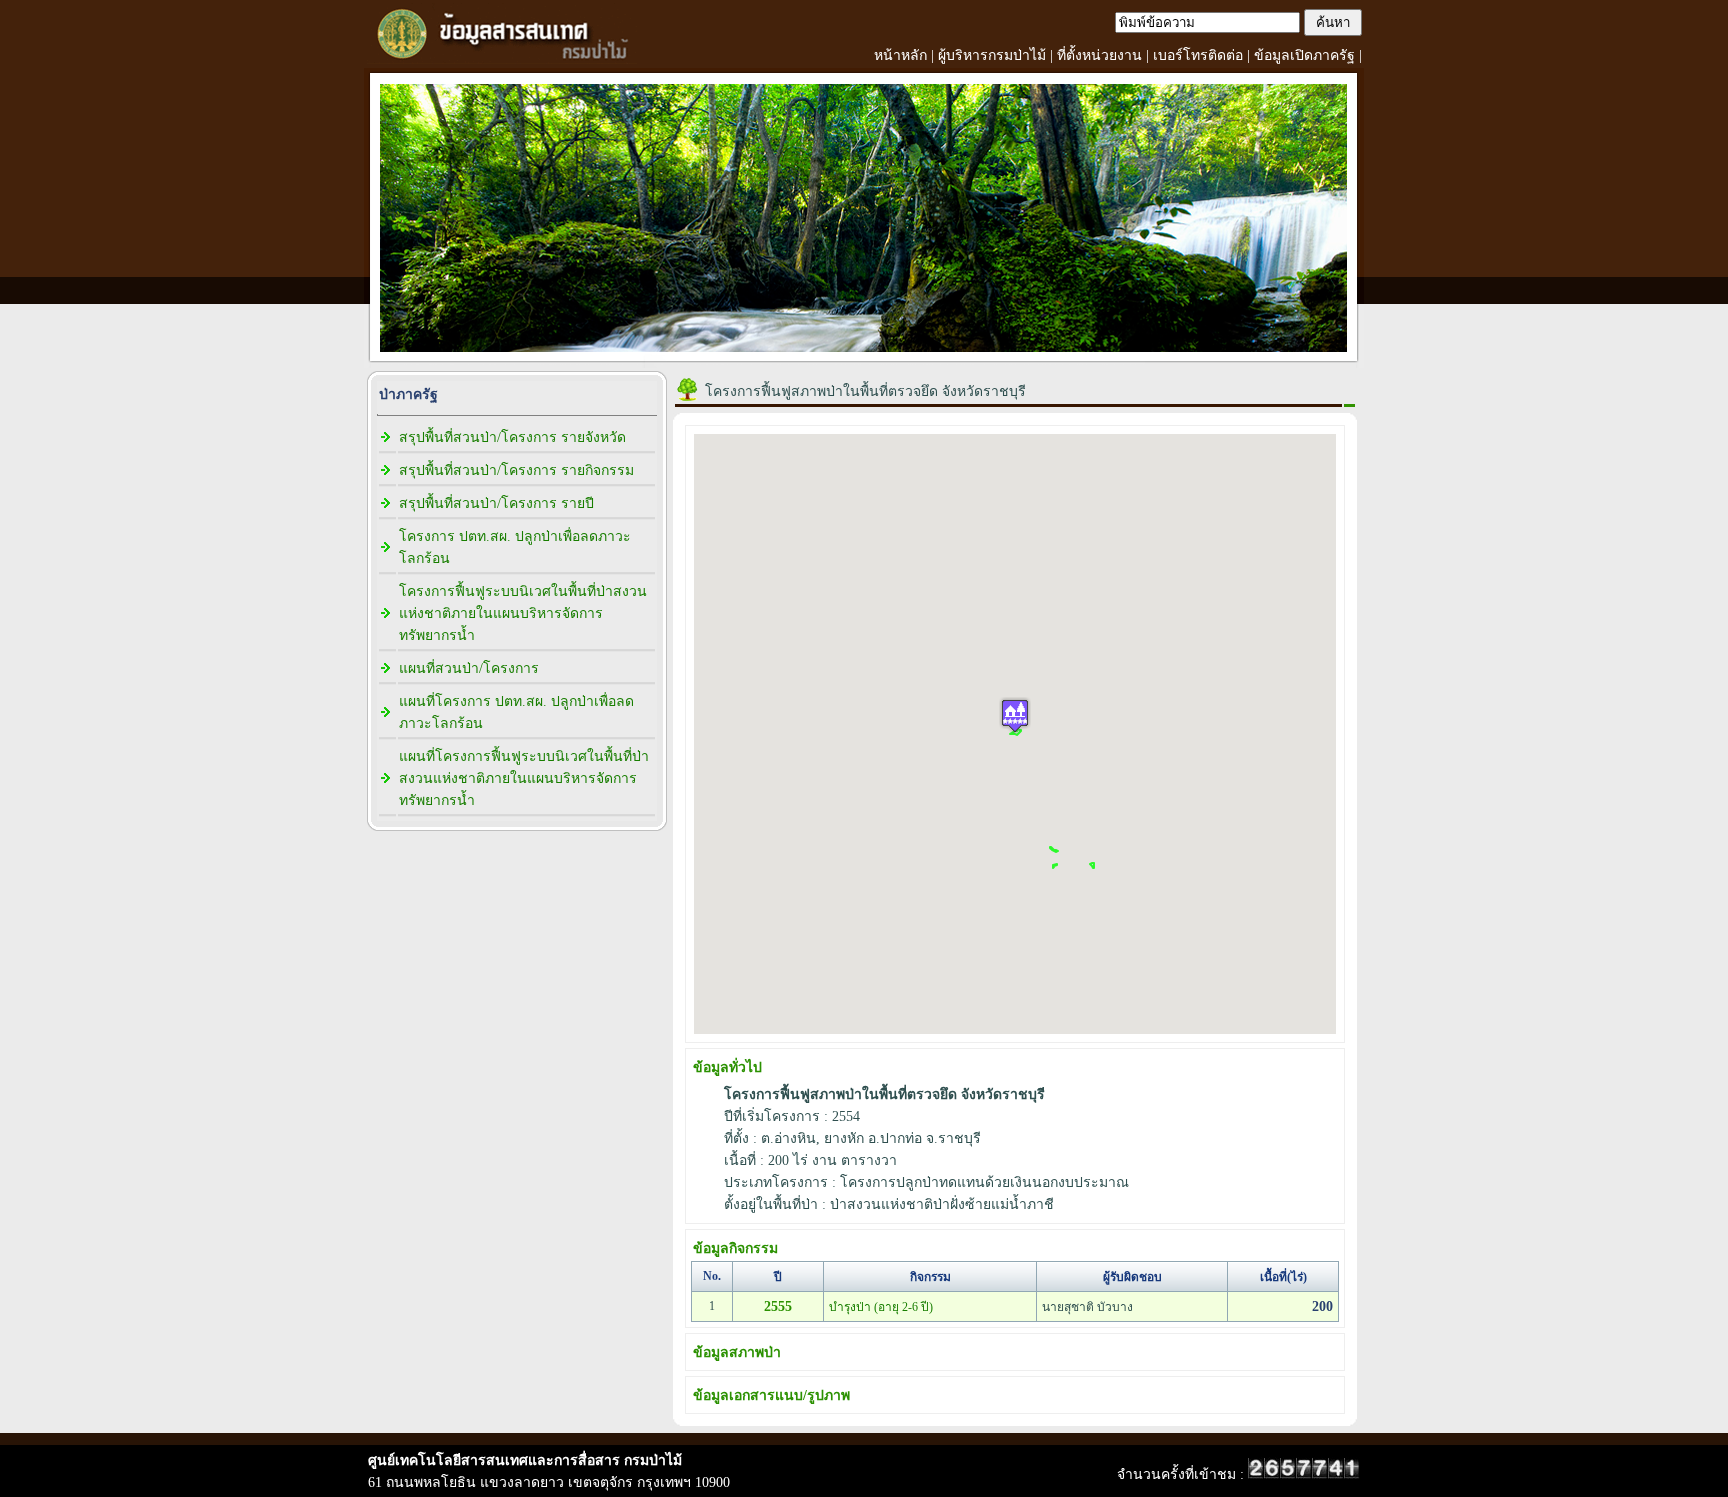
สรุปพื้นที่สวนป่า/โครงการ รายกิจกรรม (516, 470)
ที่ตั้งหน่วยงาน (1099, 55)
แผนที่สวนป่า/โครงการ (469, 668)
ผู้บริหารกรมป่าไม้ (992, 55)
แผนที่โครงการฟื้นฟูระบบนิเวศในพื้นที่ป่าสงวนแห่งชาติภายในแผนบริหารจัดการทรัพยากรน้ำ (524, 778)
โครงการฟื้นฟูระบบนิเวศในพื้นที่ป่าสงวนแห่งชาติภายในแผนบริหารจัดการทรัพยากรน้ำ (523, 613)
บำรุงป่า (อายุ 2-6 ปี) (881, 1307)
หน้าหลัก (900, 55)
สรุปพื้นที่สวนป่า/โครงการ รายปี (496, 503)
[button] (1015, 715)
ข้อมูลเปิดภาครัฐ (1304, 55)
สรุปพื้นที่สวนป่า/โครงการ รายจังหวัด (512, 437)
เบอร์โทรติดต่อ (1198, 55)
